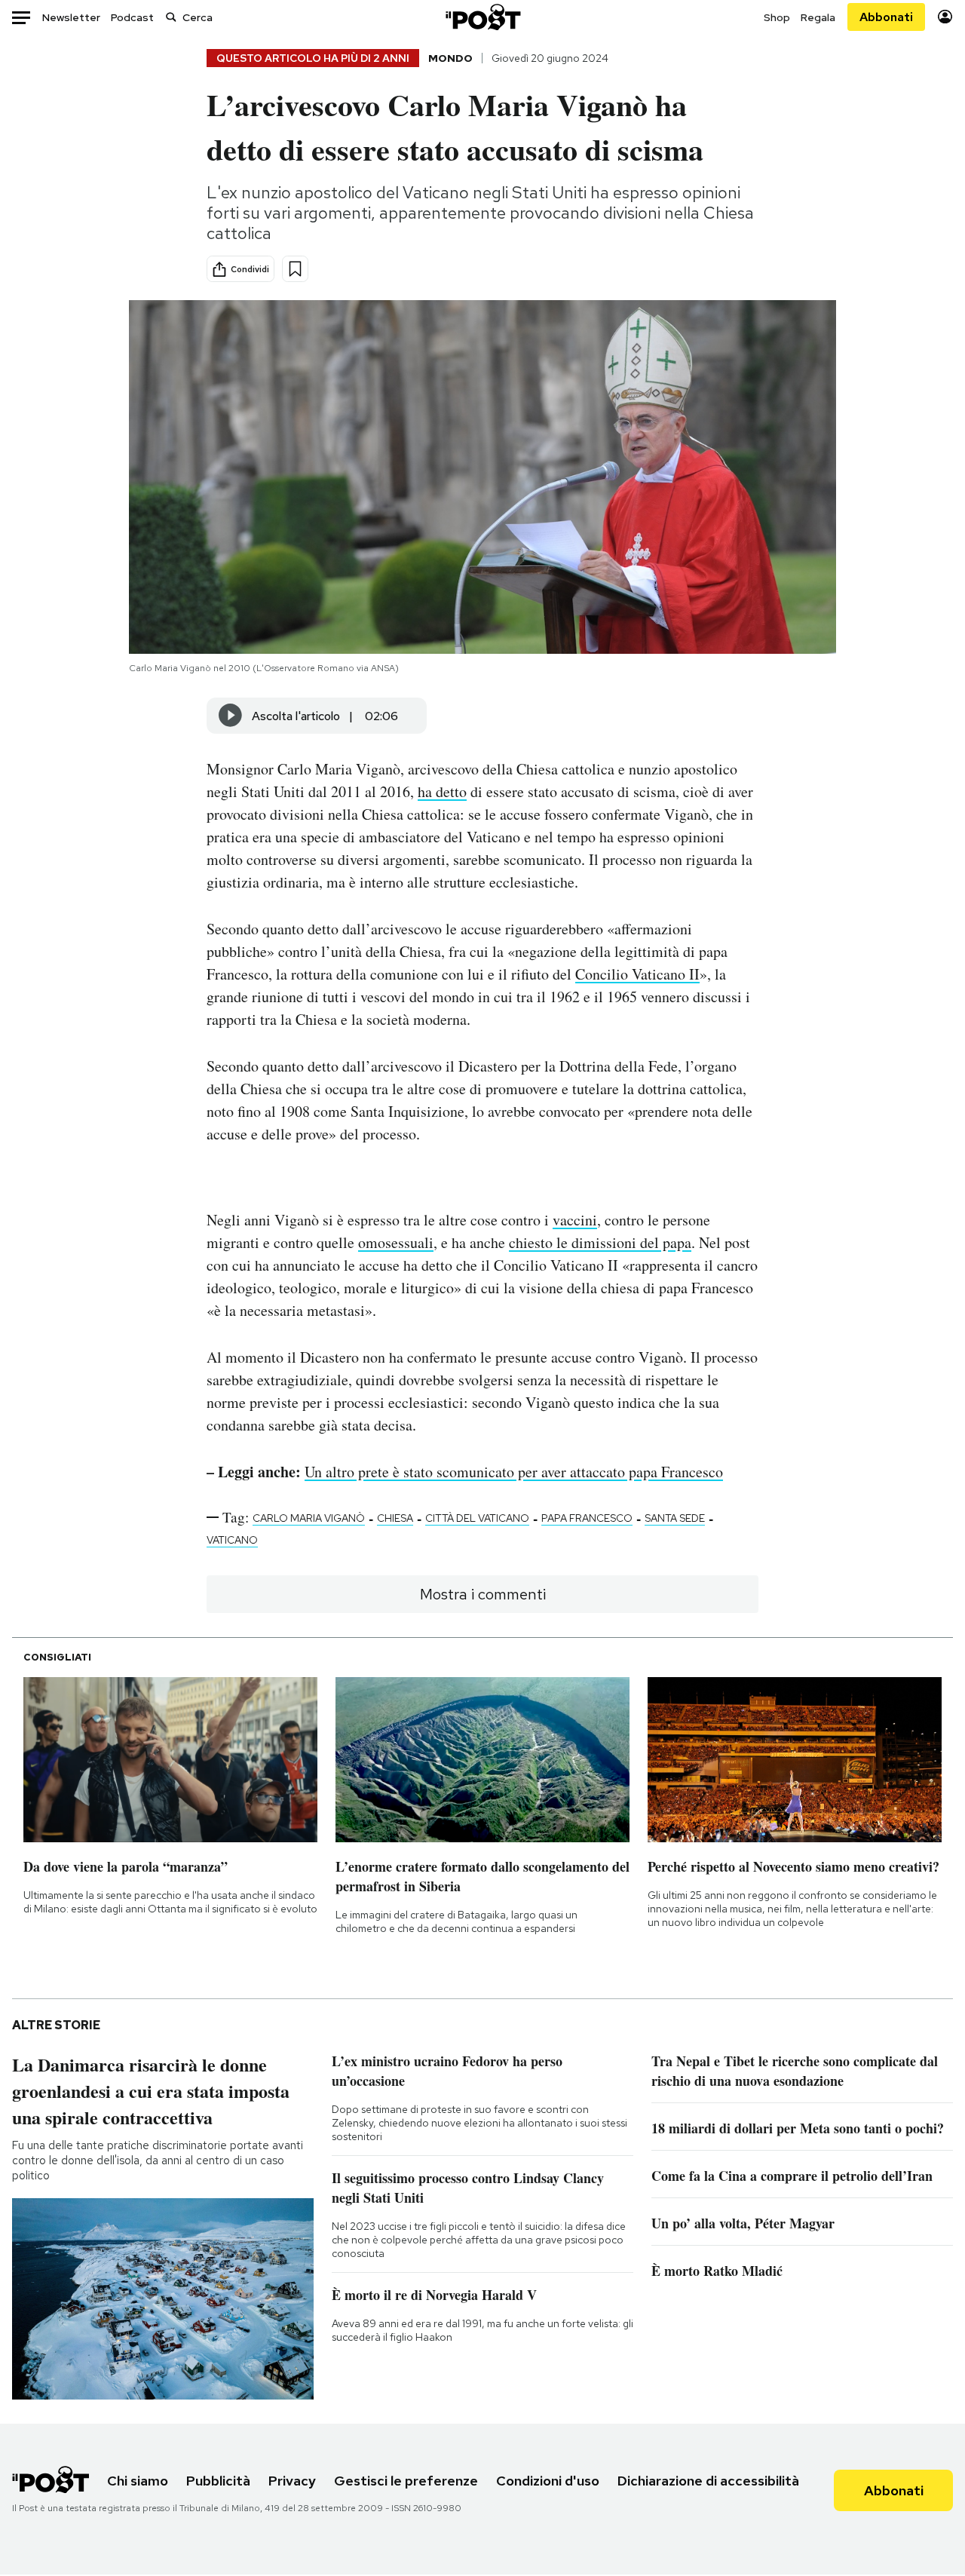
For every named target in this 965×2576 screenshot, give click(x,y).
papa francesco (587, 1518)
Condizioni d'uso (548, 2481)
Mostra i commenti (483, 1594)
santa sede (675, 1518)
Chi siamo (138, 2481)
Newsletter (71, 17)
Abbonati (886, 17)
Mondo (450, 58)
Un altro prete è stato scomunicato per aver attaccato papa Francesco (514, 1472)
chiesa (395, 1518)
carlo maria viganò (309, 1518)
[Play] (231, 716)
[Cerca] (171, 17)
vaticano (232, 1540)
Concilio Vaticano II (637, 974)
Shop (777, 17)
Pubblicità (218, 2481)
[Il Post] (482, 17)
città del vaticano (477, 1518)
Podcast (132, 17)
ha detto (442, 791)
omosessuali (396, 1242)
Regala (818, 17)
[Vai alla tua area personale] (945, 17)
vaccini (575, 1220)
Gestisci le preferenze (406, 2481)
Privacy (292, 2481)
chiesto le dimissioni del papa (600, 1242)
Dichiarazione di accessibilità (708, 2481)
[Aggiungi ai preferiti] (295, 269)
